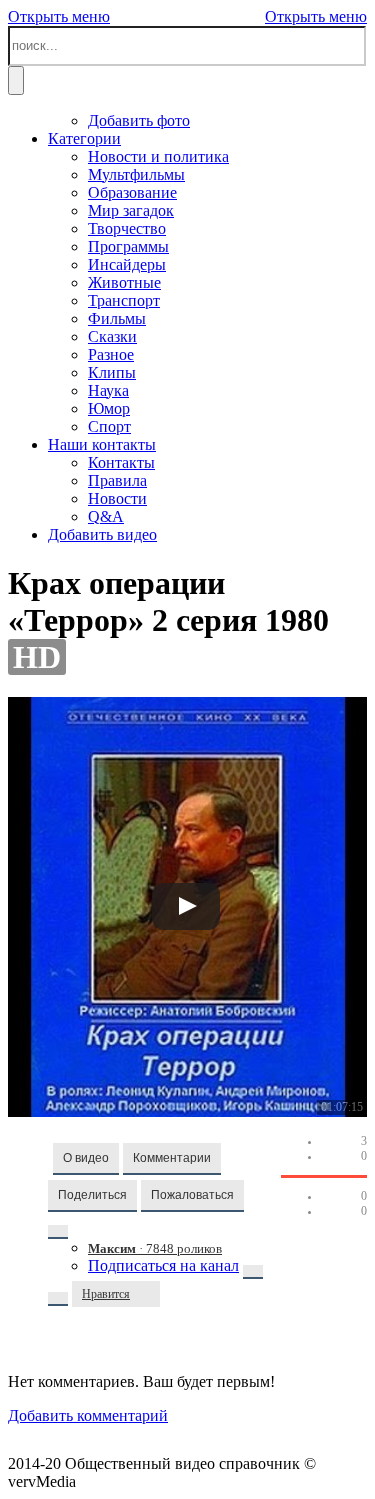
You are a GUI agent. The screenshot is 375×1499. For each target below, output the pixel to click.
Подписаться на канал (163, 1265)
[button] (86, 1159)
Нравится (106, 1294)
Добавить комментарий (88, 1415)
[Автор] (58, 1232)
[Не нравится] (150, 1294)
